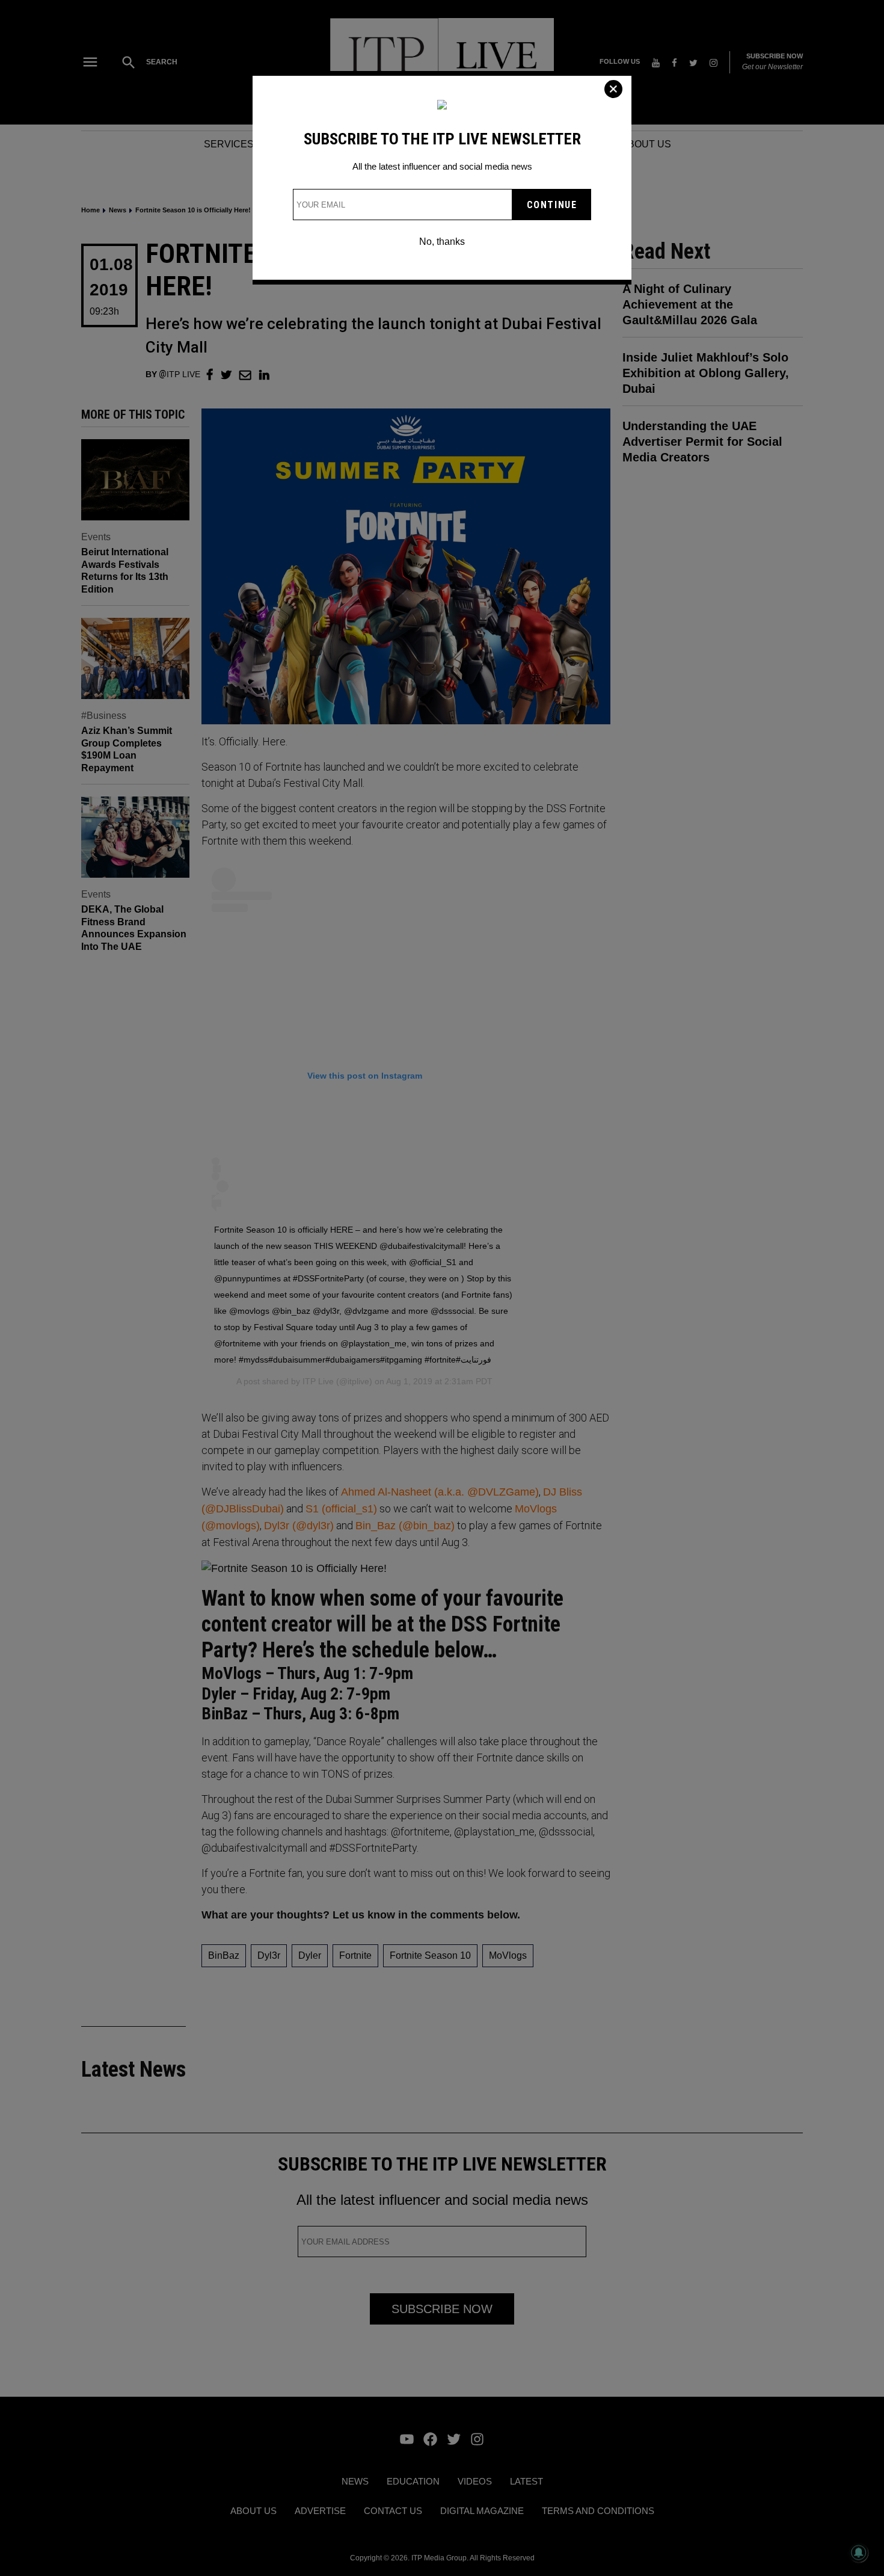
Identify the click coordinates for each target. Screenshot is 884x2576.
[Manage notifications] (859, 2553)
